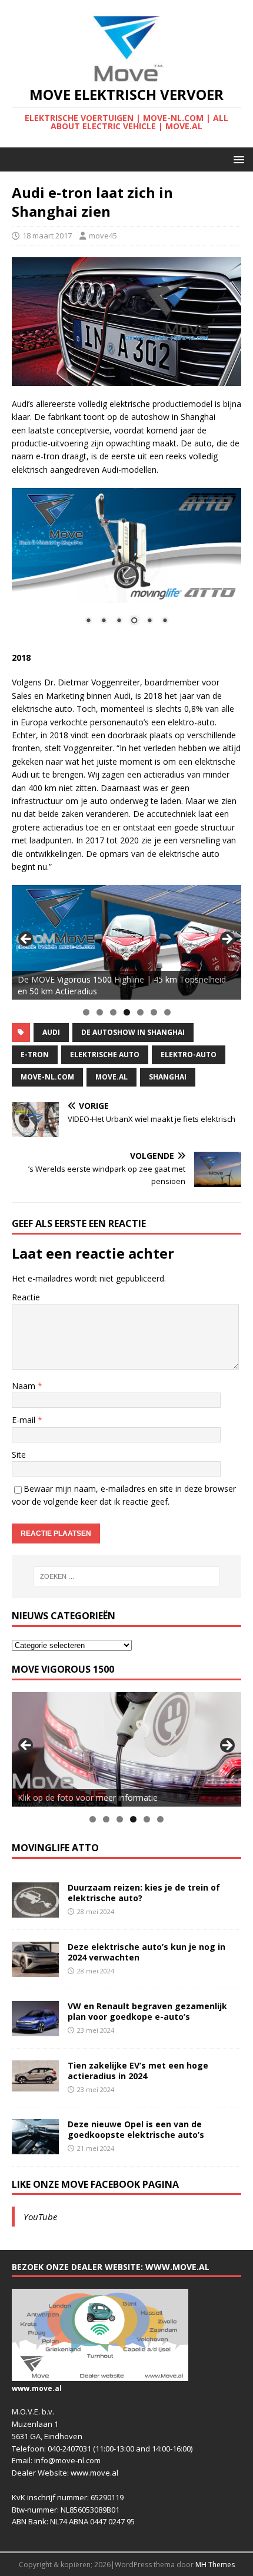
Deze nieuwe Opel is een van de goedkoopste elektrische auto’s (136, 2129)
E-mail (25, 1420)
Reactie (26, 1297)
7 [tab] (167, 1012)
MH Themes (215, 2565)
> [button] (227, 940)
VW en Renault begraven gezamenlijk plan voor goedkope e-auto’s (147, 2011)
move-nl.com (47, 1077)
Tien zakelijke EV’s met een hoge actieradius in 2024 (138, 2071)
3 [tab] (113, 1012)
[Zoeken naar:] (127, 1576)
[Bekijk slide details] (126, 942)
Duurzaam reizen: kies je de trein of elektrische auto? (144, 1893)
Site (19, 1455)
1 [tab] (86, 1012)
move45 (103, 236)
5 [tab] (140, 1012)
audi (51, 1032)
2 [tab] (100, 1012)
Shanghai (168, 1077)
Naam (25, 1386)
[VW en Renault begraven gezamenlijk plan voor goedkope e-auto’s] (35, 2029)
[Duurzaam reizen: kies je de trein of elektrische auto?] (35, 1910)
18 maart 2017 (47, 236)
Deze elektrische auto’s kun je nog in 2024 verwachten (147, 1952)
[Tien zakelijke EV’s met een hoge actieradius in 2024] (35, 2084)
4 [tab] (127, 1012)
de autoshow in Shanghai (133, 1032)
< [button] (26, 940)
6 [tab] (154, 1012)
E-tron (35, 1055)
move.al (111, 1077)
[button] (237, 159)
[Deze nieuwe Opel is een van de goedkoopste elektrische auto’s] (35, 2147)
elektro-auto (189, 1055)
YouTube (40, 2217)
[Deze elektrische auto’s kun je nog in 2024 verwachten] (35, 1970)
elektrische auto (105, 1055)
